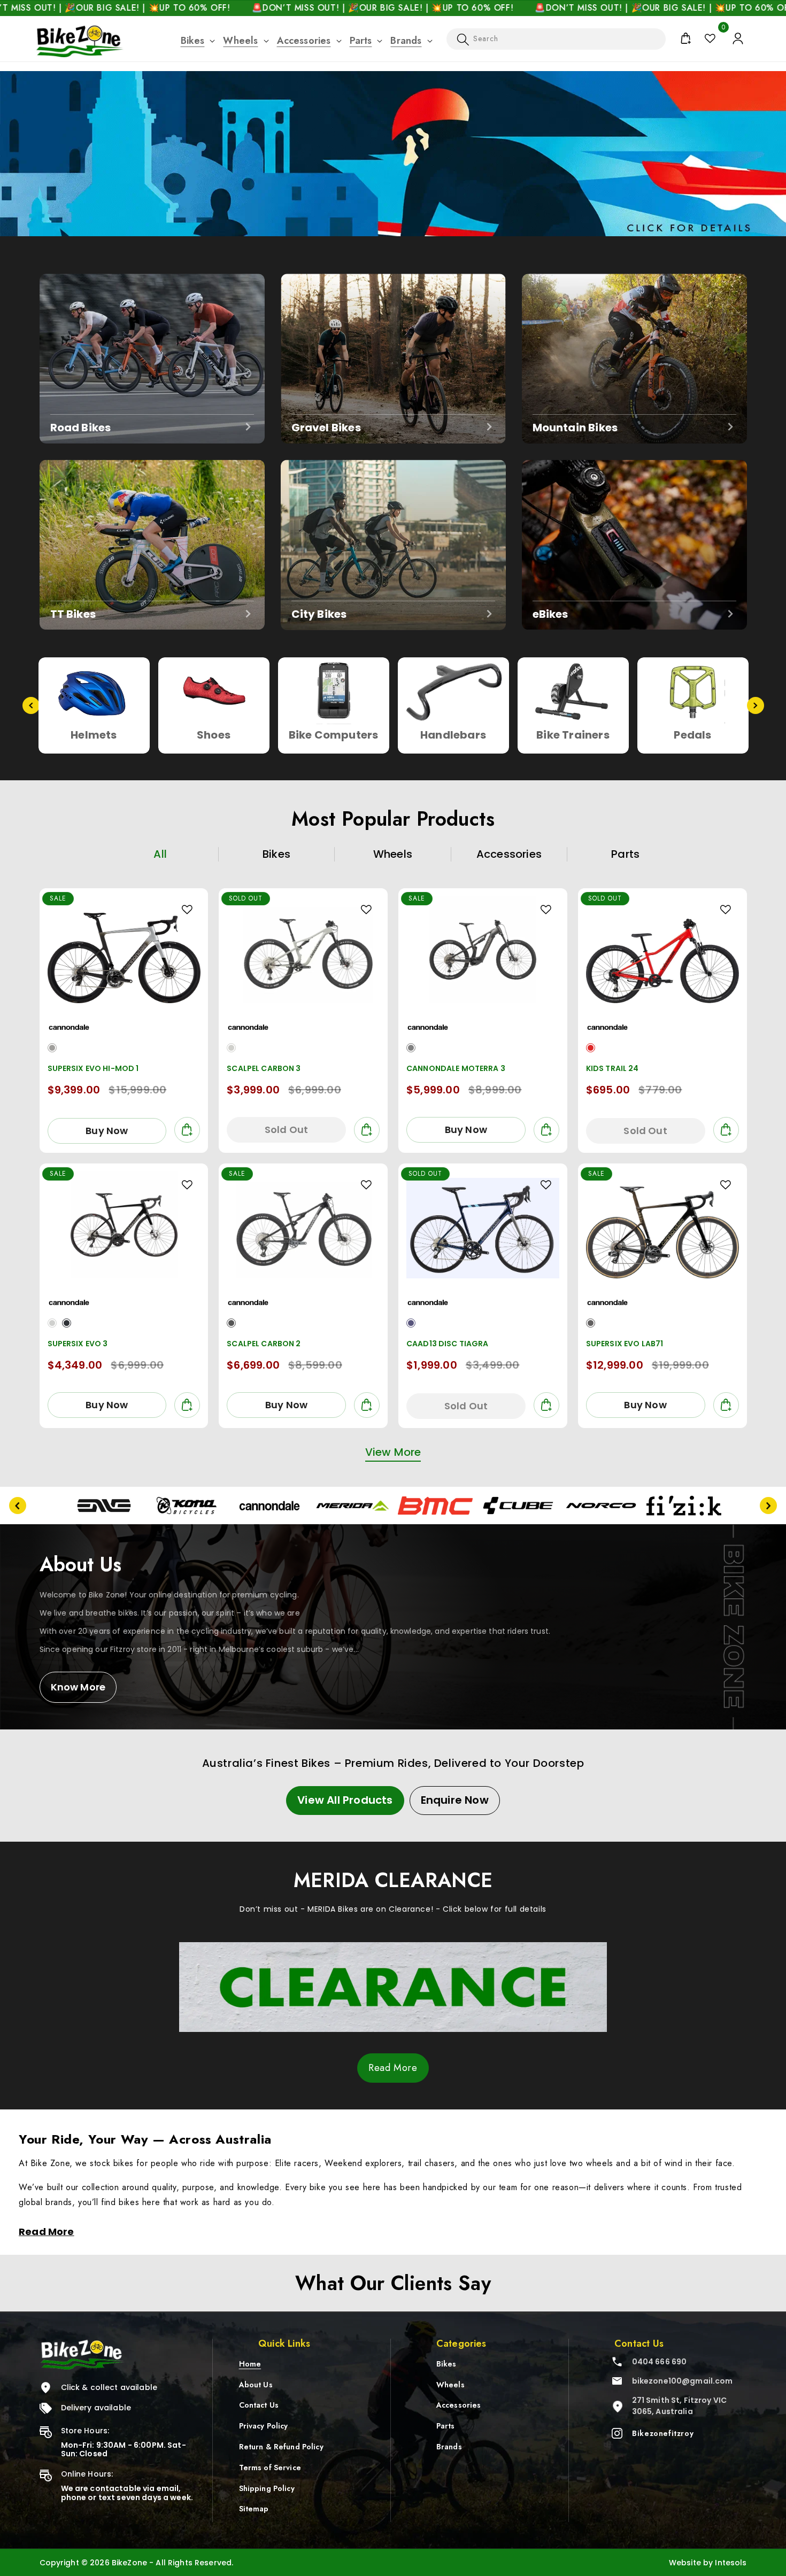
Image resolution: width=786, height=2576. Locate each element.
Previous (31, 705)
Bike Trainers (333, 735)
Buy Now (107, 1131)
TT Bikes (73, 614)
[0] (710, 38)
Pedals (453, 735)
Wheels (240, 41)
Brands (406, 41)
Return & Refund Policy (281, 2447)
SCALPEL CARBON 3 (264, 1068)
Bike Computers (94, 735)
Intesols (731, 2563)
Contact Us (259, 2405)
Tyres (573, 735)
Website (685, 2563)
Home (250, 2364)
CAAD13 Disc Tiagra (448, 1344)
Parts (361, 41)
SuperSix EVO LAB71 (625, 1344)
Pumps (693, 735)
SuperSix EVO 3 (78, 1344)
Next (756, 705)
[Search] (463, 40)
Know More (78, 1687)
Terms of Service (270, 2468)
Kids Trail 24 (612, 1068)
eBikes (550, 614)
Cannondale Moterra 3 (456, 1068)
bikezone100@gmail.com (683, 2381)
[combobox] (556, 39)
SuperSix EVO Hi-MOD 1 (93, 1068)
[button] (193, 41)
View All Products (345, 1800)
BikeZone (130, 2563)
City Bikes (319, 614)
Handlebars (214, 735)
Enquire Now (455, 1800)
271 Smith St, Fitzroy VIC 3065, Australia (680, 2406)
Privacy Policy (264, 2426)
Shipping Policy (267, 2488)
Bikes (193, 41)
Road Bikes (81, 427)
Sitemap (254, 2509)
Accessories (304, 41)
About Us (256, 2384)
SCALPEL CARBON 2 (264, 1344)
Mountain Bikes (575, 427)
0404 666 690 (660, 2362)
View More (393, 1452)
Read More (393, 2068)
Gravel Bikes (326, 427)
